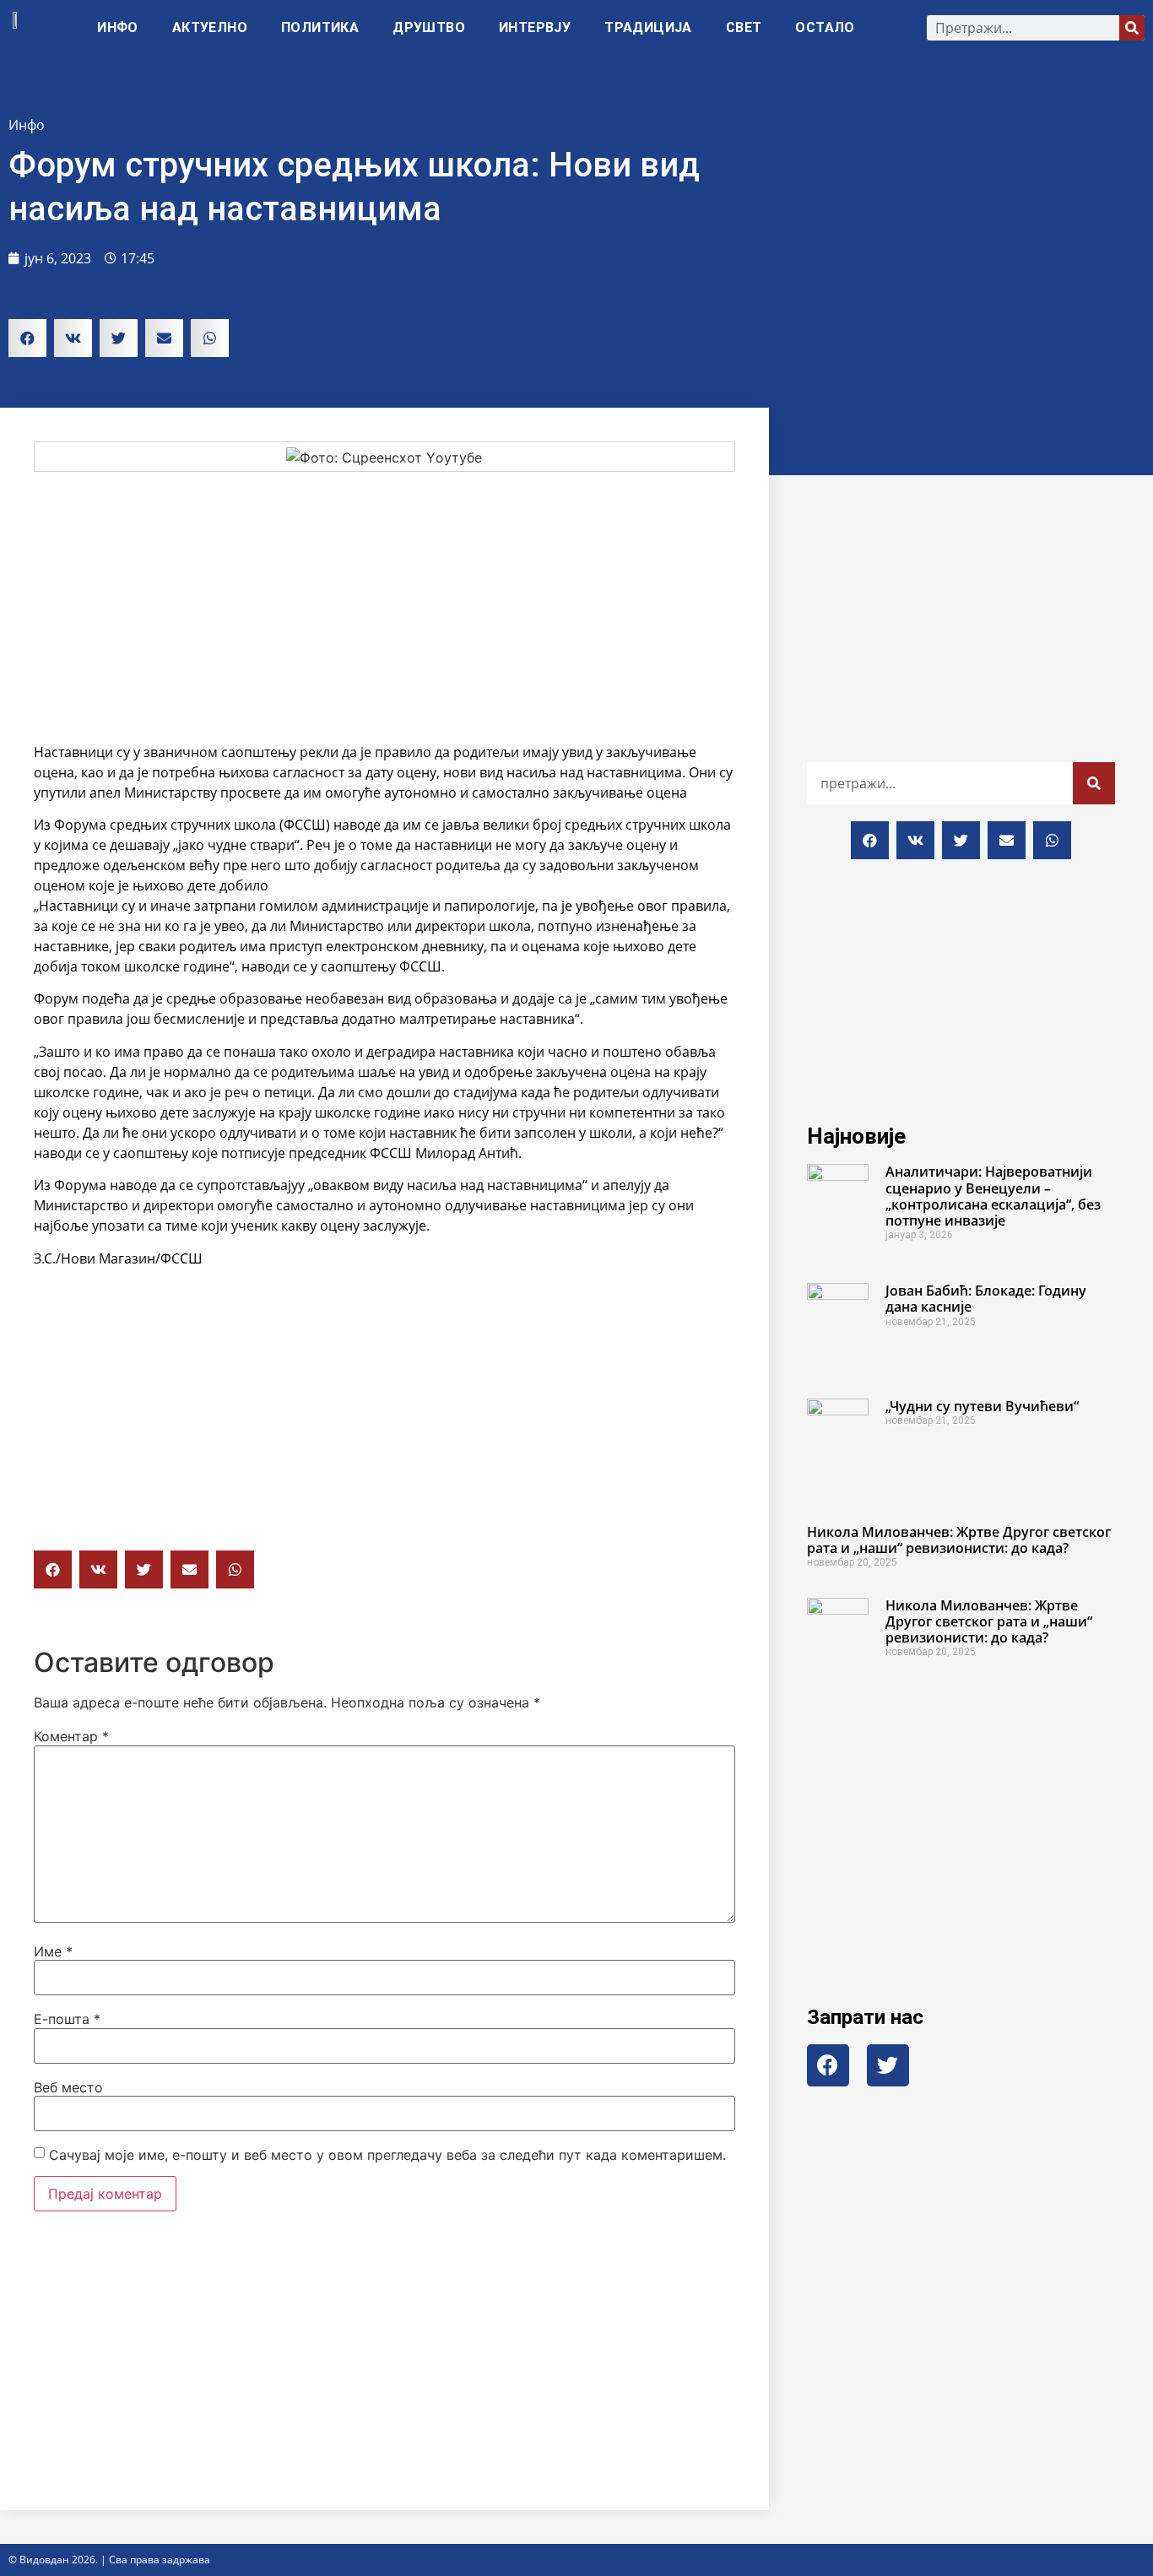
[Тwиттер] (888, 2065)
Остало (825, 27)
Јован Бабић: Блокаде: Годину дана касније (986, 1299)
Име (53, 1951)
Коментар (71, 1736)
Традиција (648, 27)
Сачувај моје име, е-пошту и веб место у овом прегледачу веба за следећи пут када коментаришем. (387, 2155)
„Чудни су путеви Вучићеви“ (982, 1406)
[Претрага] (1132, 28)
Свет (744, 27)
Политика (320, 27)
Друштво (429, 27)
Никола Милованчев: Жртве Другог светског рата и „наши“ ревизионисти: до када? (959, 1540)
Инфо (118, 27)
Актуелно (210, 27)
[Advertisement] (384, 607)
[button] (27, 338)
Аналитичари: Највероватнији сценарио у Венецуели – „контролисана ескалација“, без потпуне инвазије (993, 1196)
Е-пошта (67, 2019)
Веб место (68, 2087)
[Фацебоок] (828, 2065)
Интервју (535, 27)
